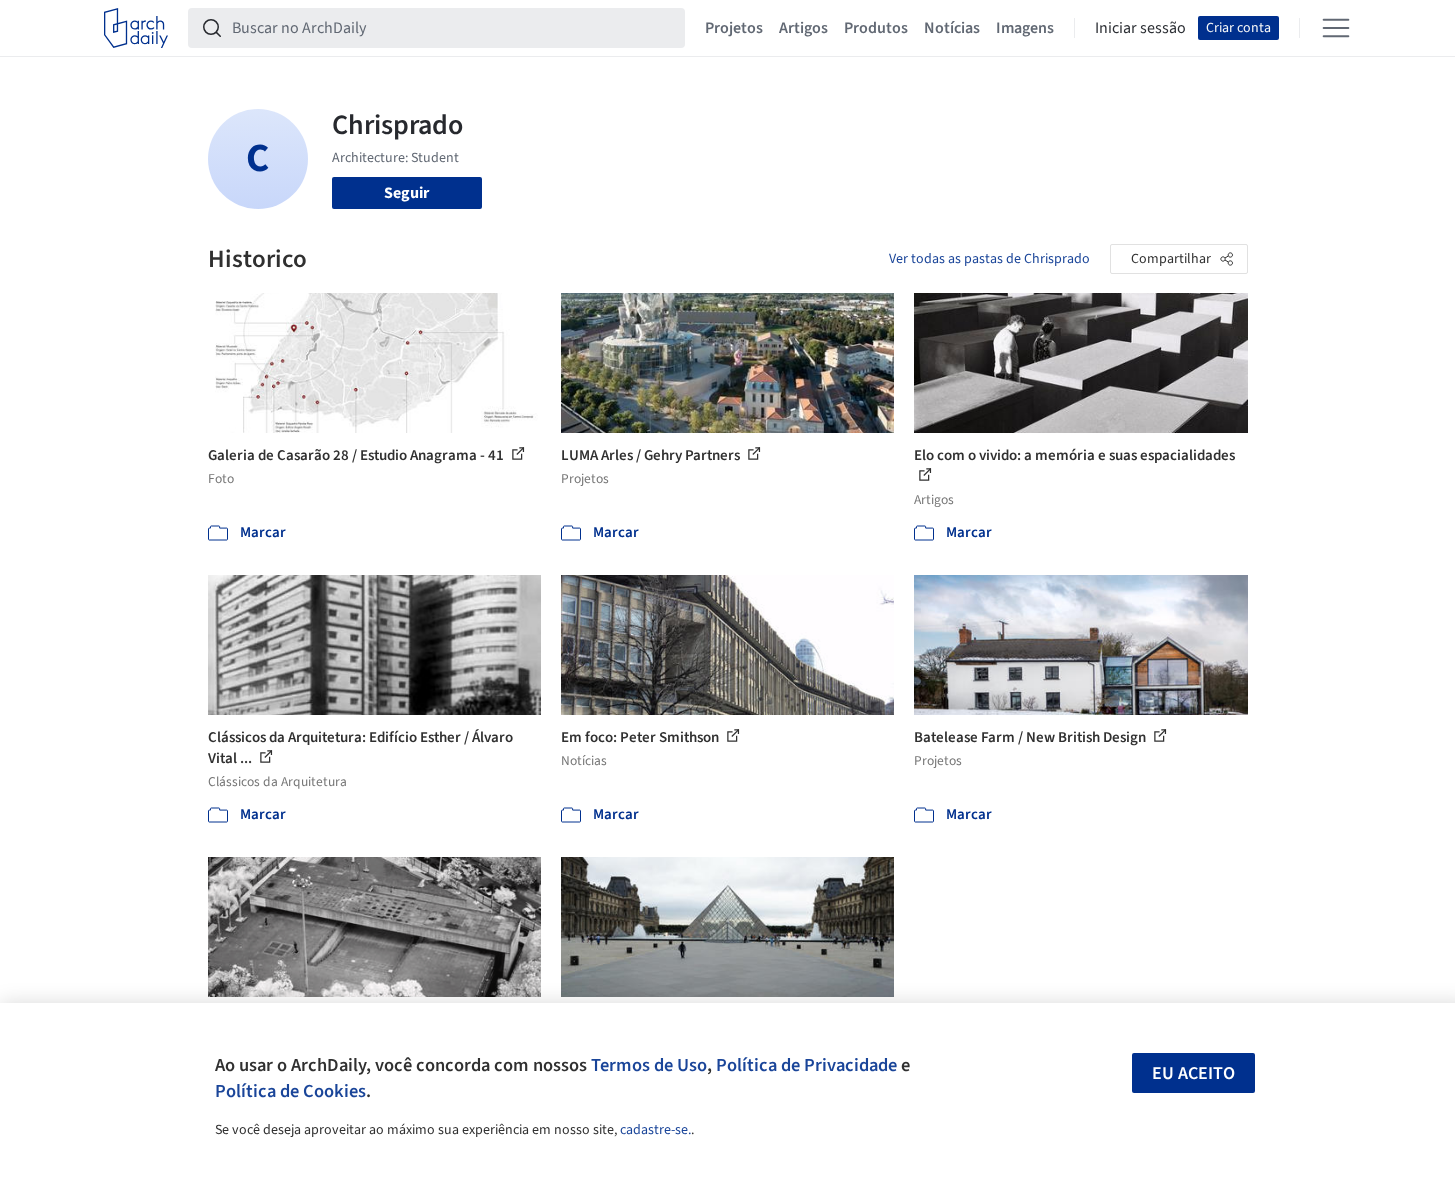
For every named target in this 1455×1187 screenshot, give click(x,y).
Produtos (876, 28)
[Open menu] (1336, 28)
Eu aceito (1193, 1073)
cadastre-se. (655, 1130)
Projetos (734, 28)
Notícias (952, 28)
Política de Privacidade (806, 1065)
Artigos (803, 28)
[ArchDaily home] (136, 28)
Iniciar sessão (1140, 28)
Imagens (1025, 28)
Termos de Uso (649, 1065)
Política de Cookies (290, 1091)
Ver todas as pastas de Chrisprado (989, 259)
